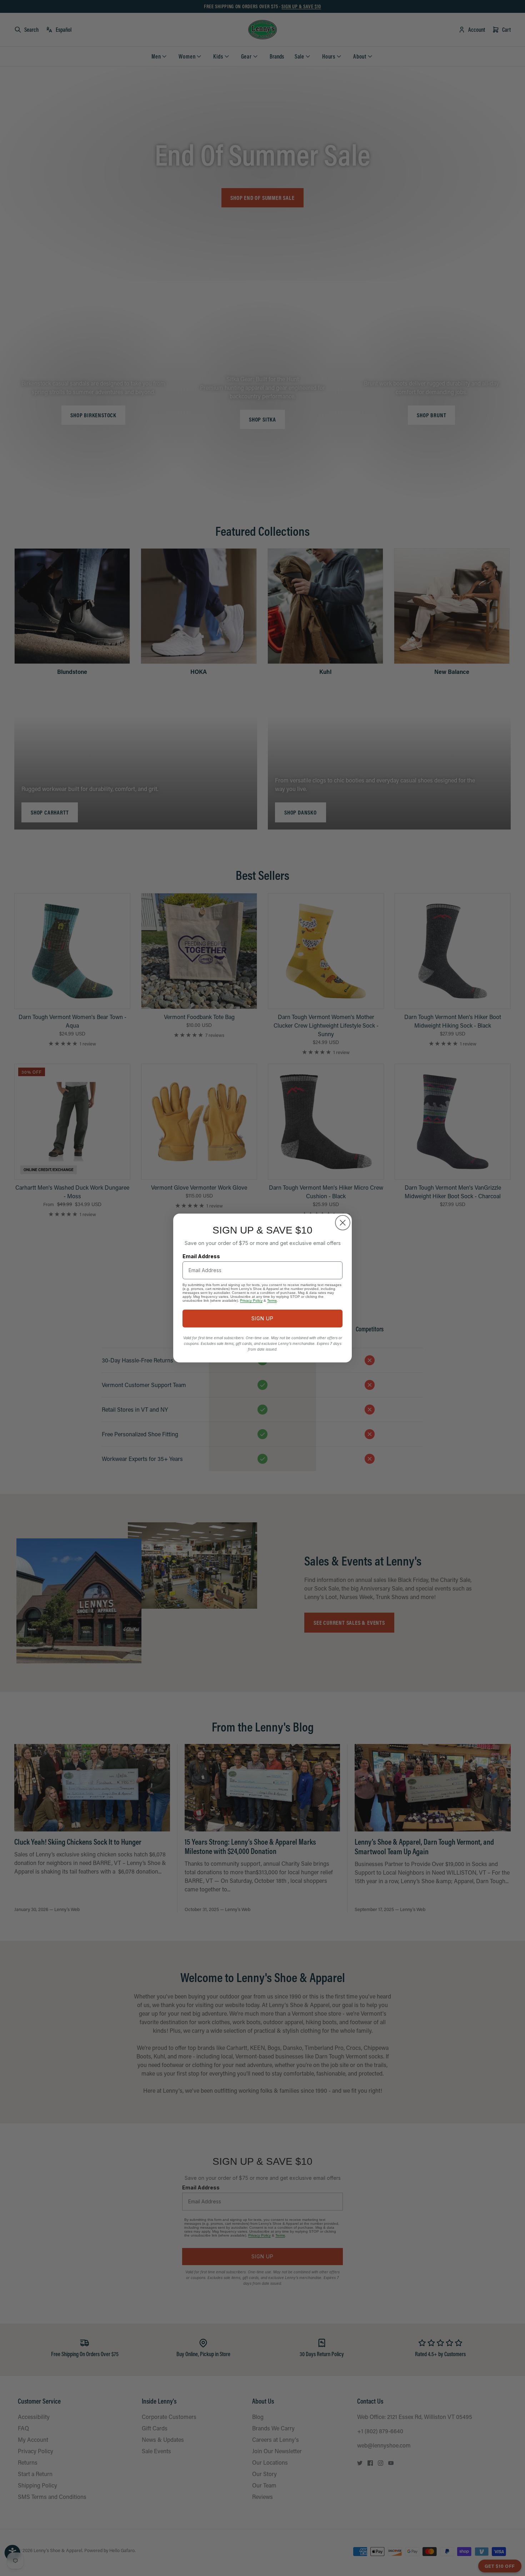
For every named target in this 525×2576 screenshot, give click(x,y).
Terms (272, 1300)
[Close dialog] (343, 1223)
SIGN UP (262, 1318)
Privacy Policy (251, 1300)
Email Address (201, 1256)
